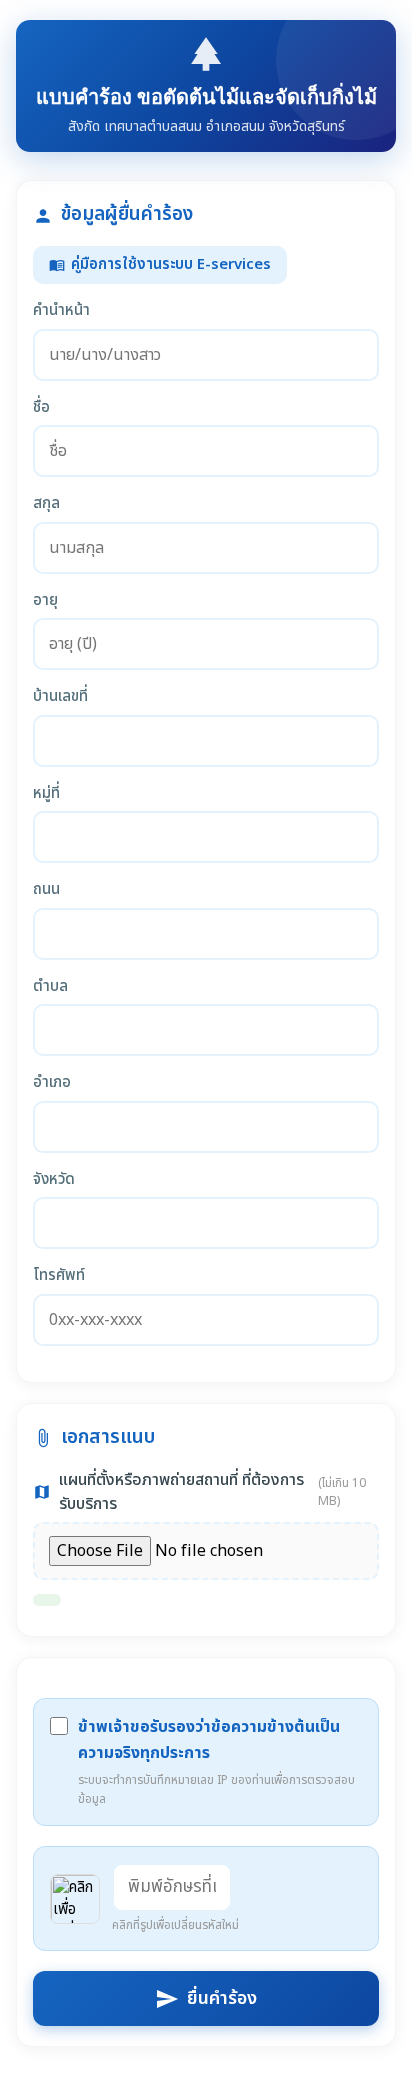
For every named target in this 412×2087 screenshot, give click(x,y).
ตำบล (50, 987)
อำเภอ (52, 1083)
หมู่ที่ (46, 794)
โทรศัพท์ (59, 1276)
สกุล (46, 504)
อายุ (45, 601)
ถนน (46, 890)
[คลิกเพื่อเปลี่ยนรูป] (75, 1899)
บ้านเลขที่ (60, 697)
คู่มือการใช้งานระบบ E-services (160, 264)
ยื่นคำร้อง (206, 1998)
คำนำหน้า (61, 311)
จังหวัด (54, 1180)
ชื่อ (41, 408)
